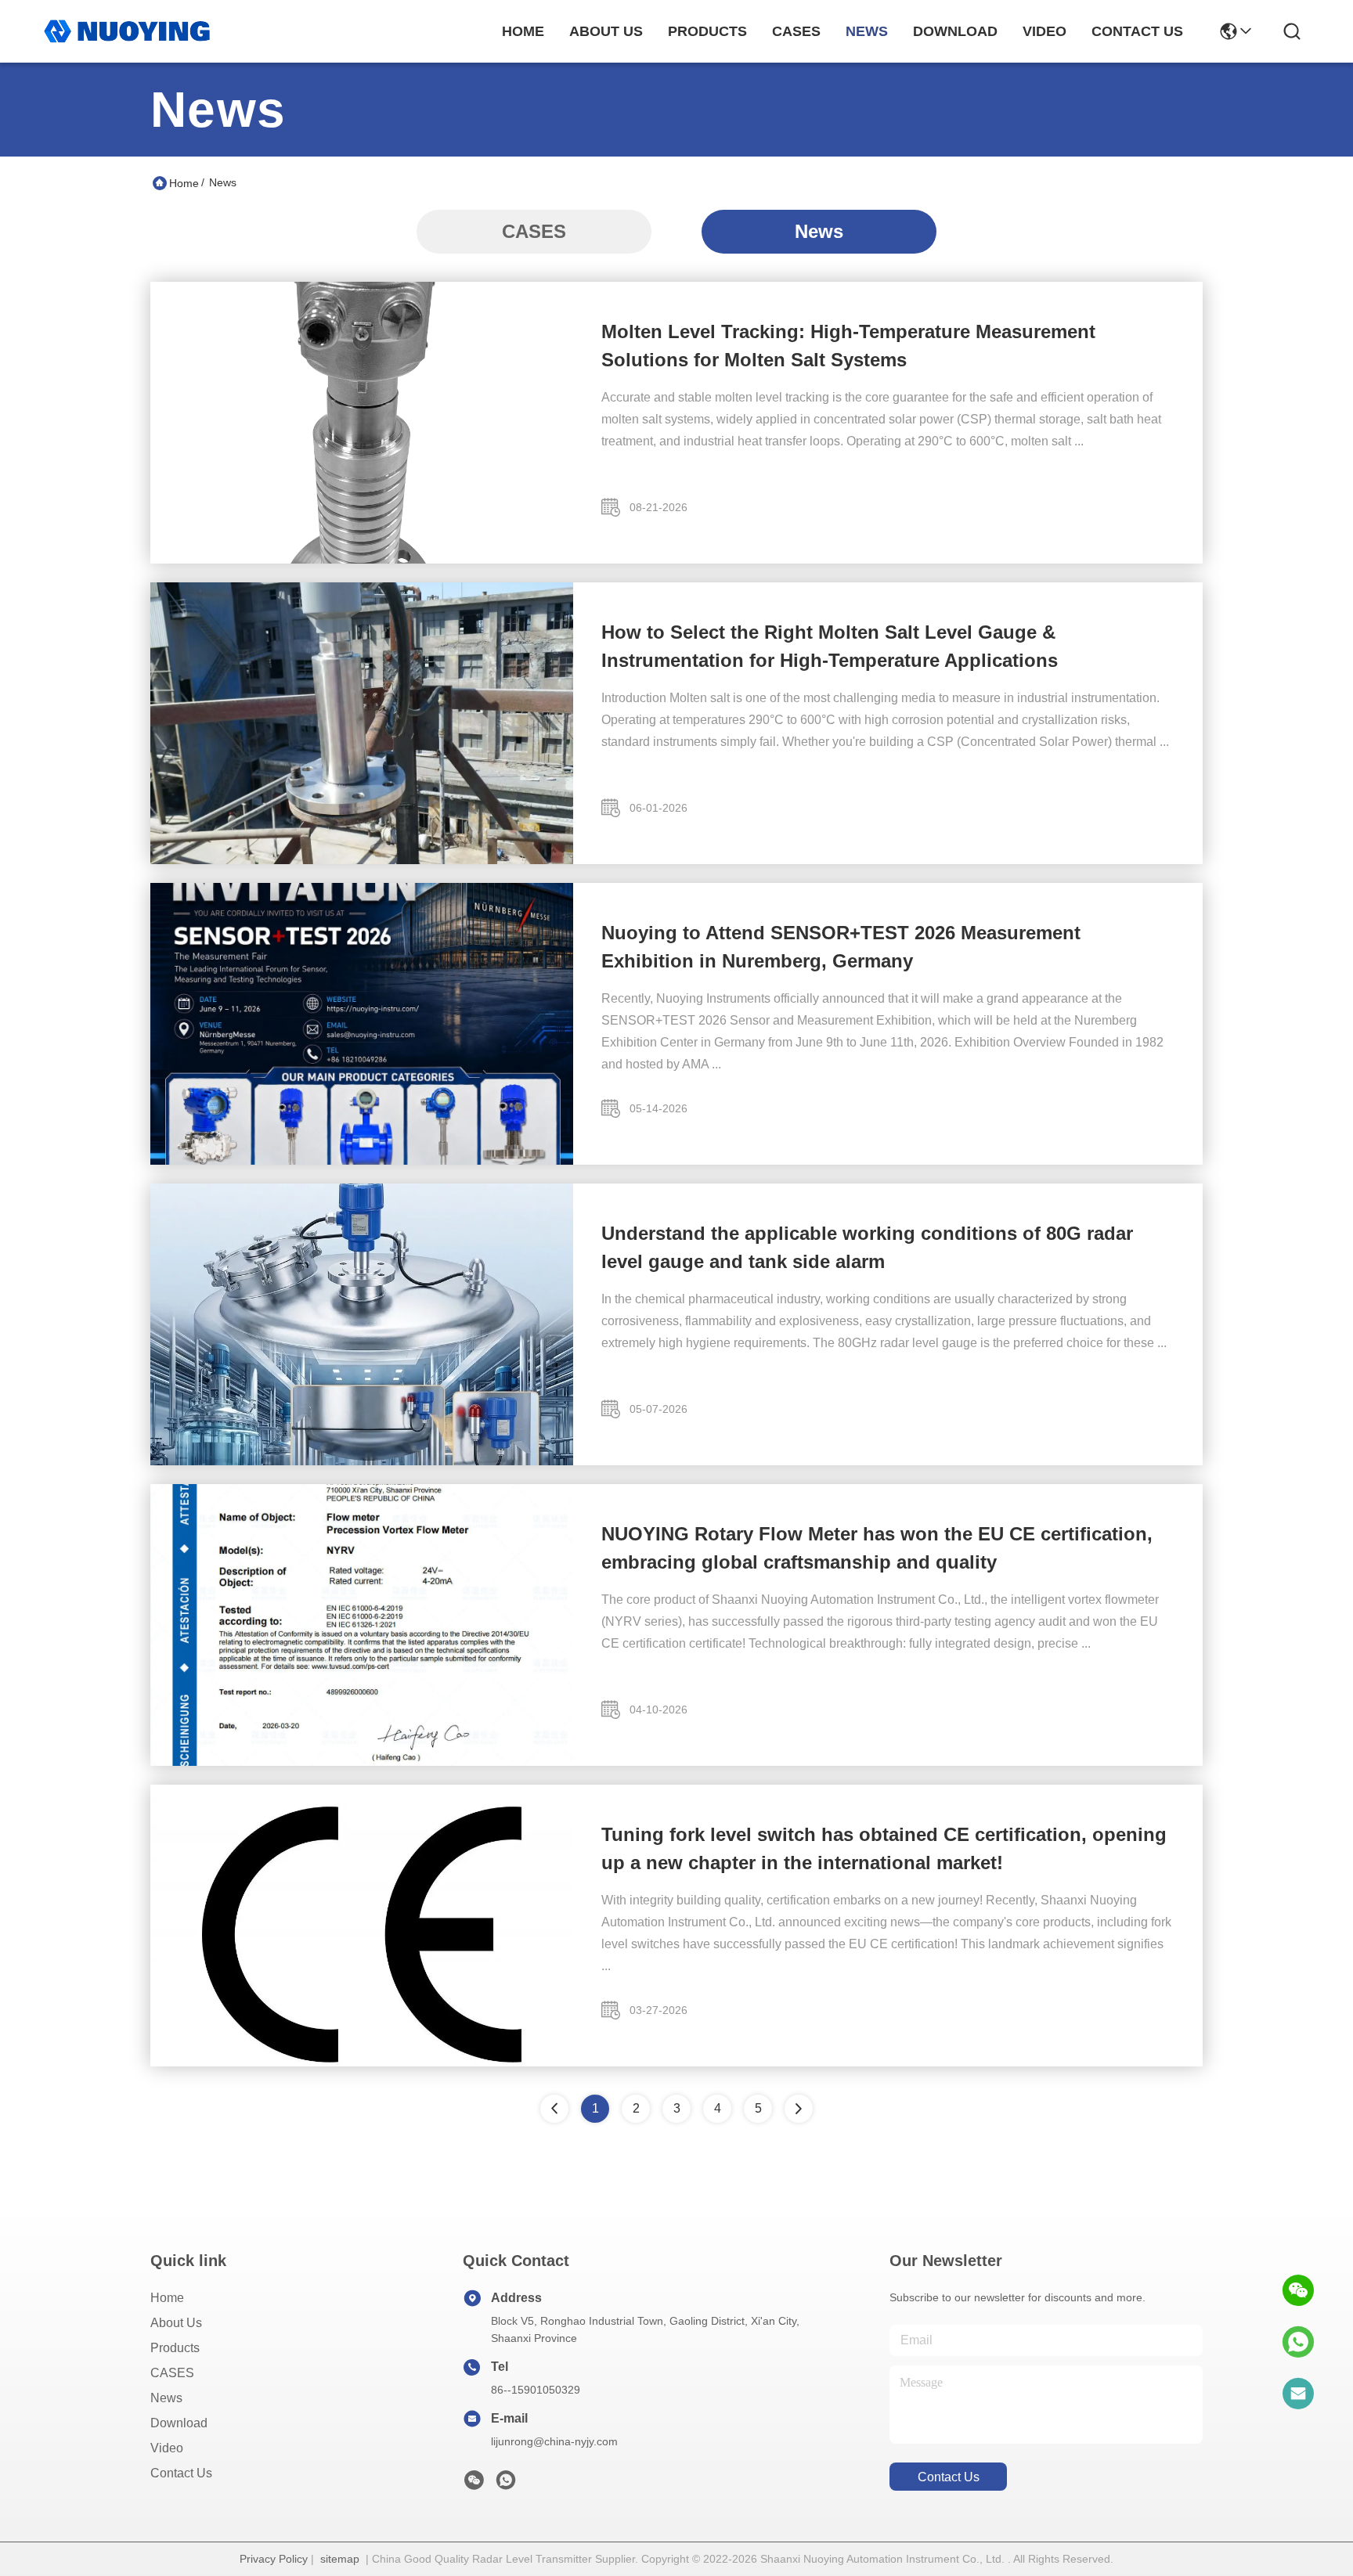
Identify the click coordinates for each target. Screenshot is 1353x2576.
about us (606, 31)
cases (796, 31)
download (955, 31)
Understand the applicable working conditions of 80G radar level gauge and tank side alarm (867, 1247)
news (867, 31)
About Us (176, 2323)
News (819, 231)
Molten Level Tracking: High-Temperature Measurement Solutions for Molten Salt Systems (848, 346)
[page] (799, 2109)
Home (523, 31)
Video (167, 2448)
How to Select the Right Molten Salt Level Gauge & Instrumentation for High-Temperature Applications (830, 646)
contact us (1137, 31)
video (1045, 31)
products (707, 31)
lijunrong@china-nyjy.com (554, 2441)
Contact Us (181, 2473)
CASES (534, 231)
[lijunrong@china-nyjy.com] (1298, 2394)
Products (175, 2348)
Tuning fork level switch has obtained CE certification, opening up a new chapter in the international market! (884, 1848)
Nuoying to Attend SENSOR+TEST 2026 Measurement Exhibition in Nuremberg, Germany (841, 947)
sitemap (340, 2559)
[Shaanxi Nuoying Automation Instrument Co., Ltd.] (127, 31)
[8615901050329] (1298, 2342)
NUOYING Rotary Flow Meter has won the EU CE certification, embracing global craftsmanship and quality (877, 1548)
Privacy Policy (274, 2559)
